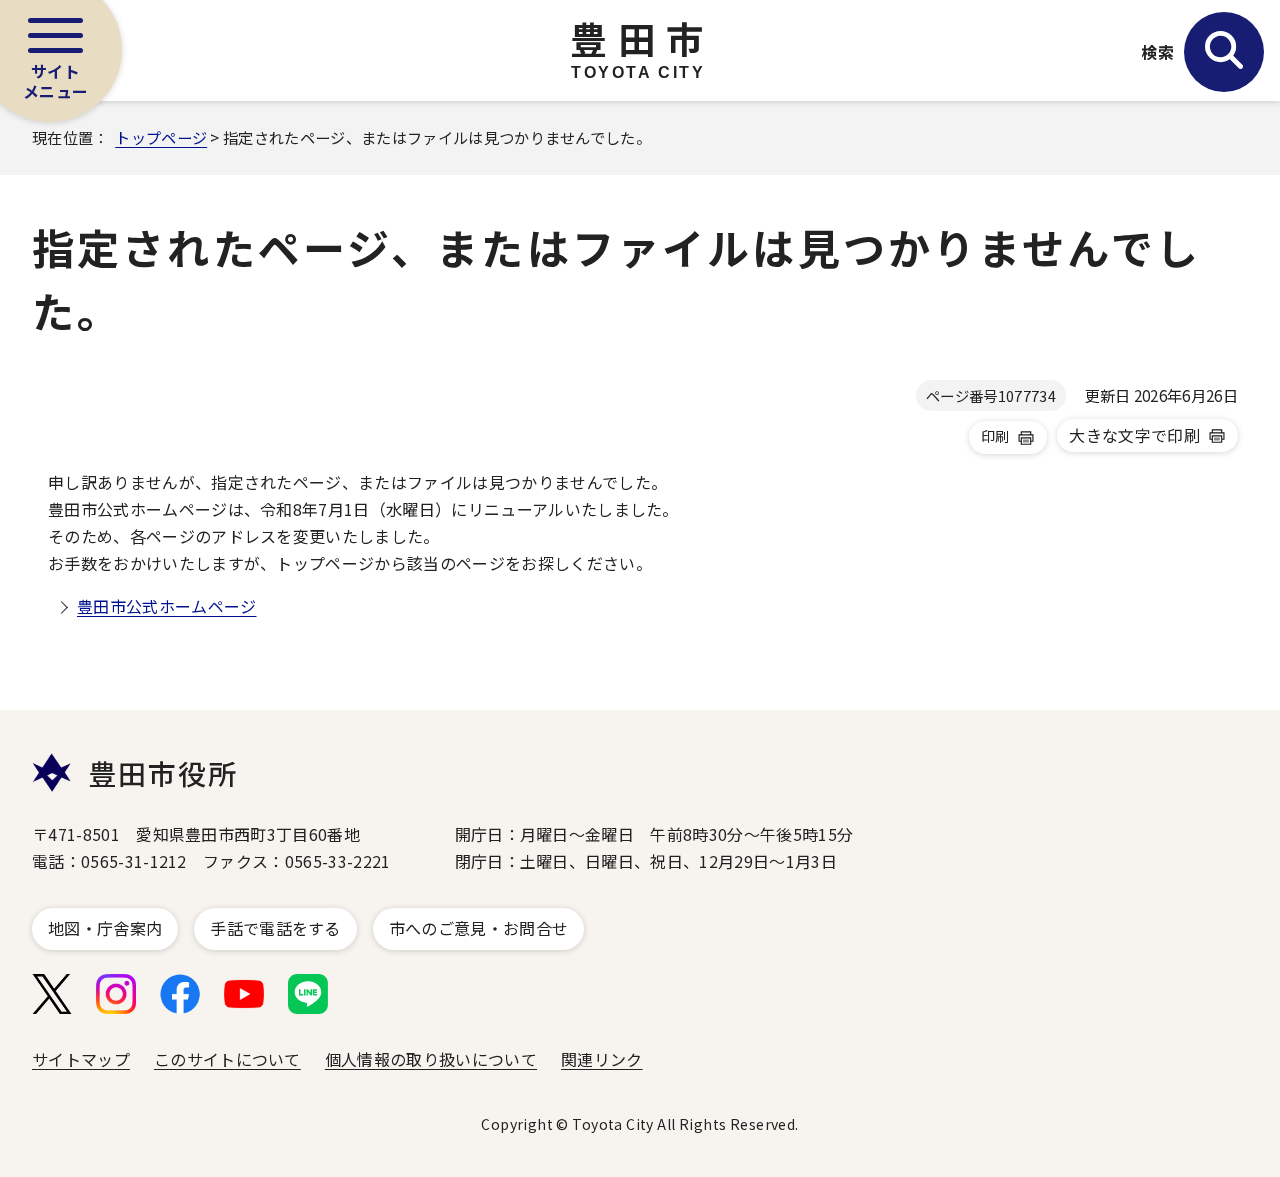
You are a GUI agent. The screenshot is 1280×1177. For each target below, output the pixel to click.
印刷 (995, 436)
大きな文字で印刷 (1134, 435)
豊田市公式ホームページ (167, 606)
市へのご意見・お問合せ (479, 928)
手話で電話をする (275, 928)
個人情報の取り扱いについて (431, 1059)
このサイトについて (227, 1059)
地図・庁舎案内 (105, 928)
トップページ (161, 137)
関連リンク (602, 1059)
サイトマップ (81, 1059)
